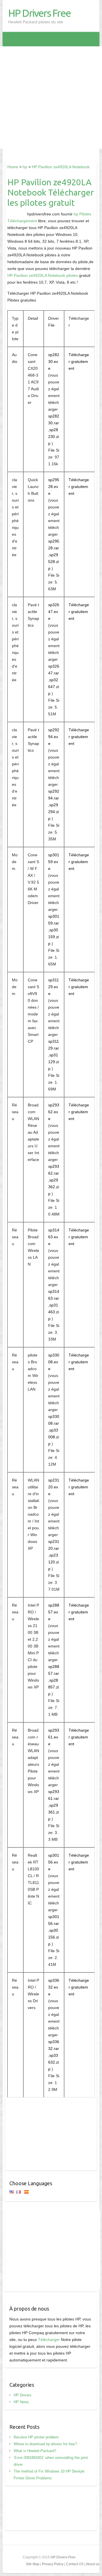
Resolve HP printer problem (36, 2437)
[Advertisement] (51, 97)
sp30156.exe (54, 1862)
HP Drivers (23, 2395)
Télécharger (49, 2340)
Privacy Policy (53, 2564)
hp (25, 167)
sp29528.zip (54, 562)
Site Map (33, 2564)
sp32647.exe (54, 612)
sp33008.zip (54, 1437)
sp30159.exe (54, 862)
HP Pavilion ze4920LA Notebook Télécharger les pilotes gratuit (51, 192)
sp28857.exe (54, 1612)
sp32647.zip (54, 687)
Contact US (75, 2564)
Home (13, 167)
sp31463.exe (54, 1237)
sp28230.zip (54, 437)
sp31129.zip (54, 1062)
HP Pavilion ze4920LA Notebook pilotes (43, 275)
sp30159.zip (54, 937)
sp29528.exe (54, 487)
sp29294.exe (54, 737)
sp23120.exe (54, 1487)
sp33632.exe (54, 1987)
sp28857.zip (54, 1687)
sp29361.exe (54, 1737)
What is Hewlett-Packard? (35, 2451)
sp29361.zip (54, 1812)
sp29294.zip (54, 812)
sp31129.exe (54, 987)
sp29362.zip (54, 1187)
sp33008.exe (54, 1362)
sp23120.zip (54, 1562)
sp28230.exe (54, 362)
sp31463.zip (54, 1312)
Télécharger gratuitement (79, 362)
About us (93, 2564)
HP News (21, 2402)
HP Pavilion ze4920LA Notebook (61, 167)
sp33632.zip (54, 2062)
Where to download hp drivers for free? (45, 2444)
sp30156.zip (54, 1937)
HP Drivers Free (39, 13)
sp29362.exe (54, 1112)
